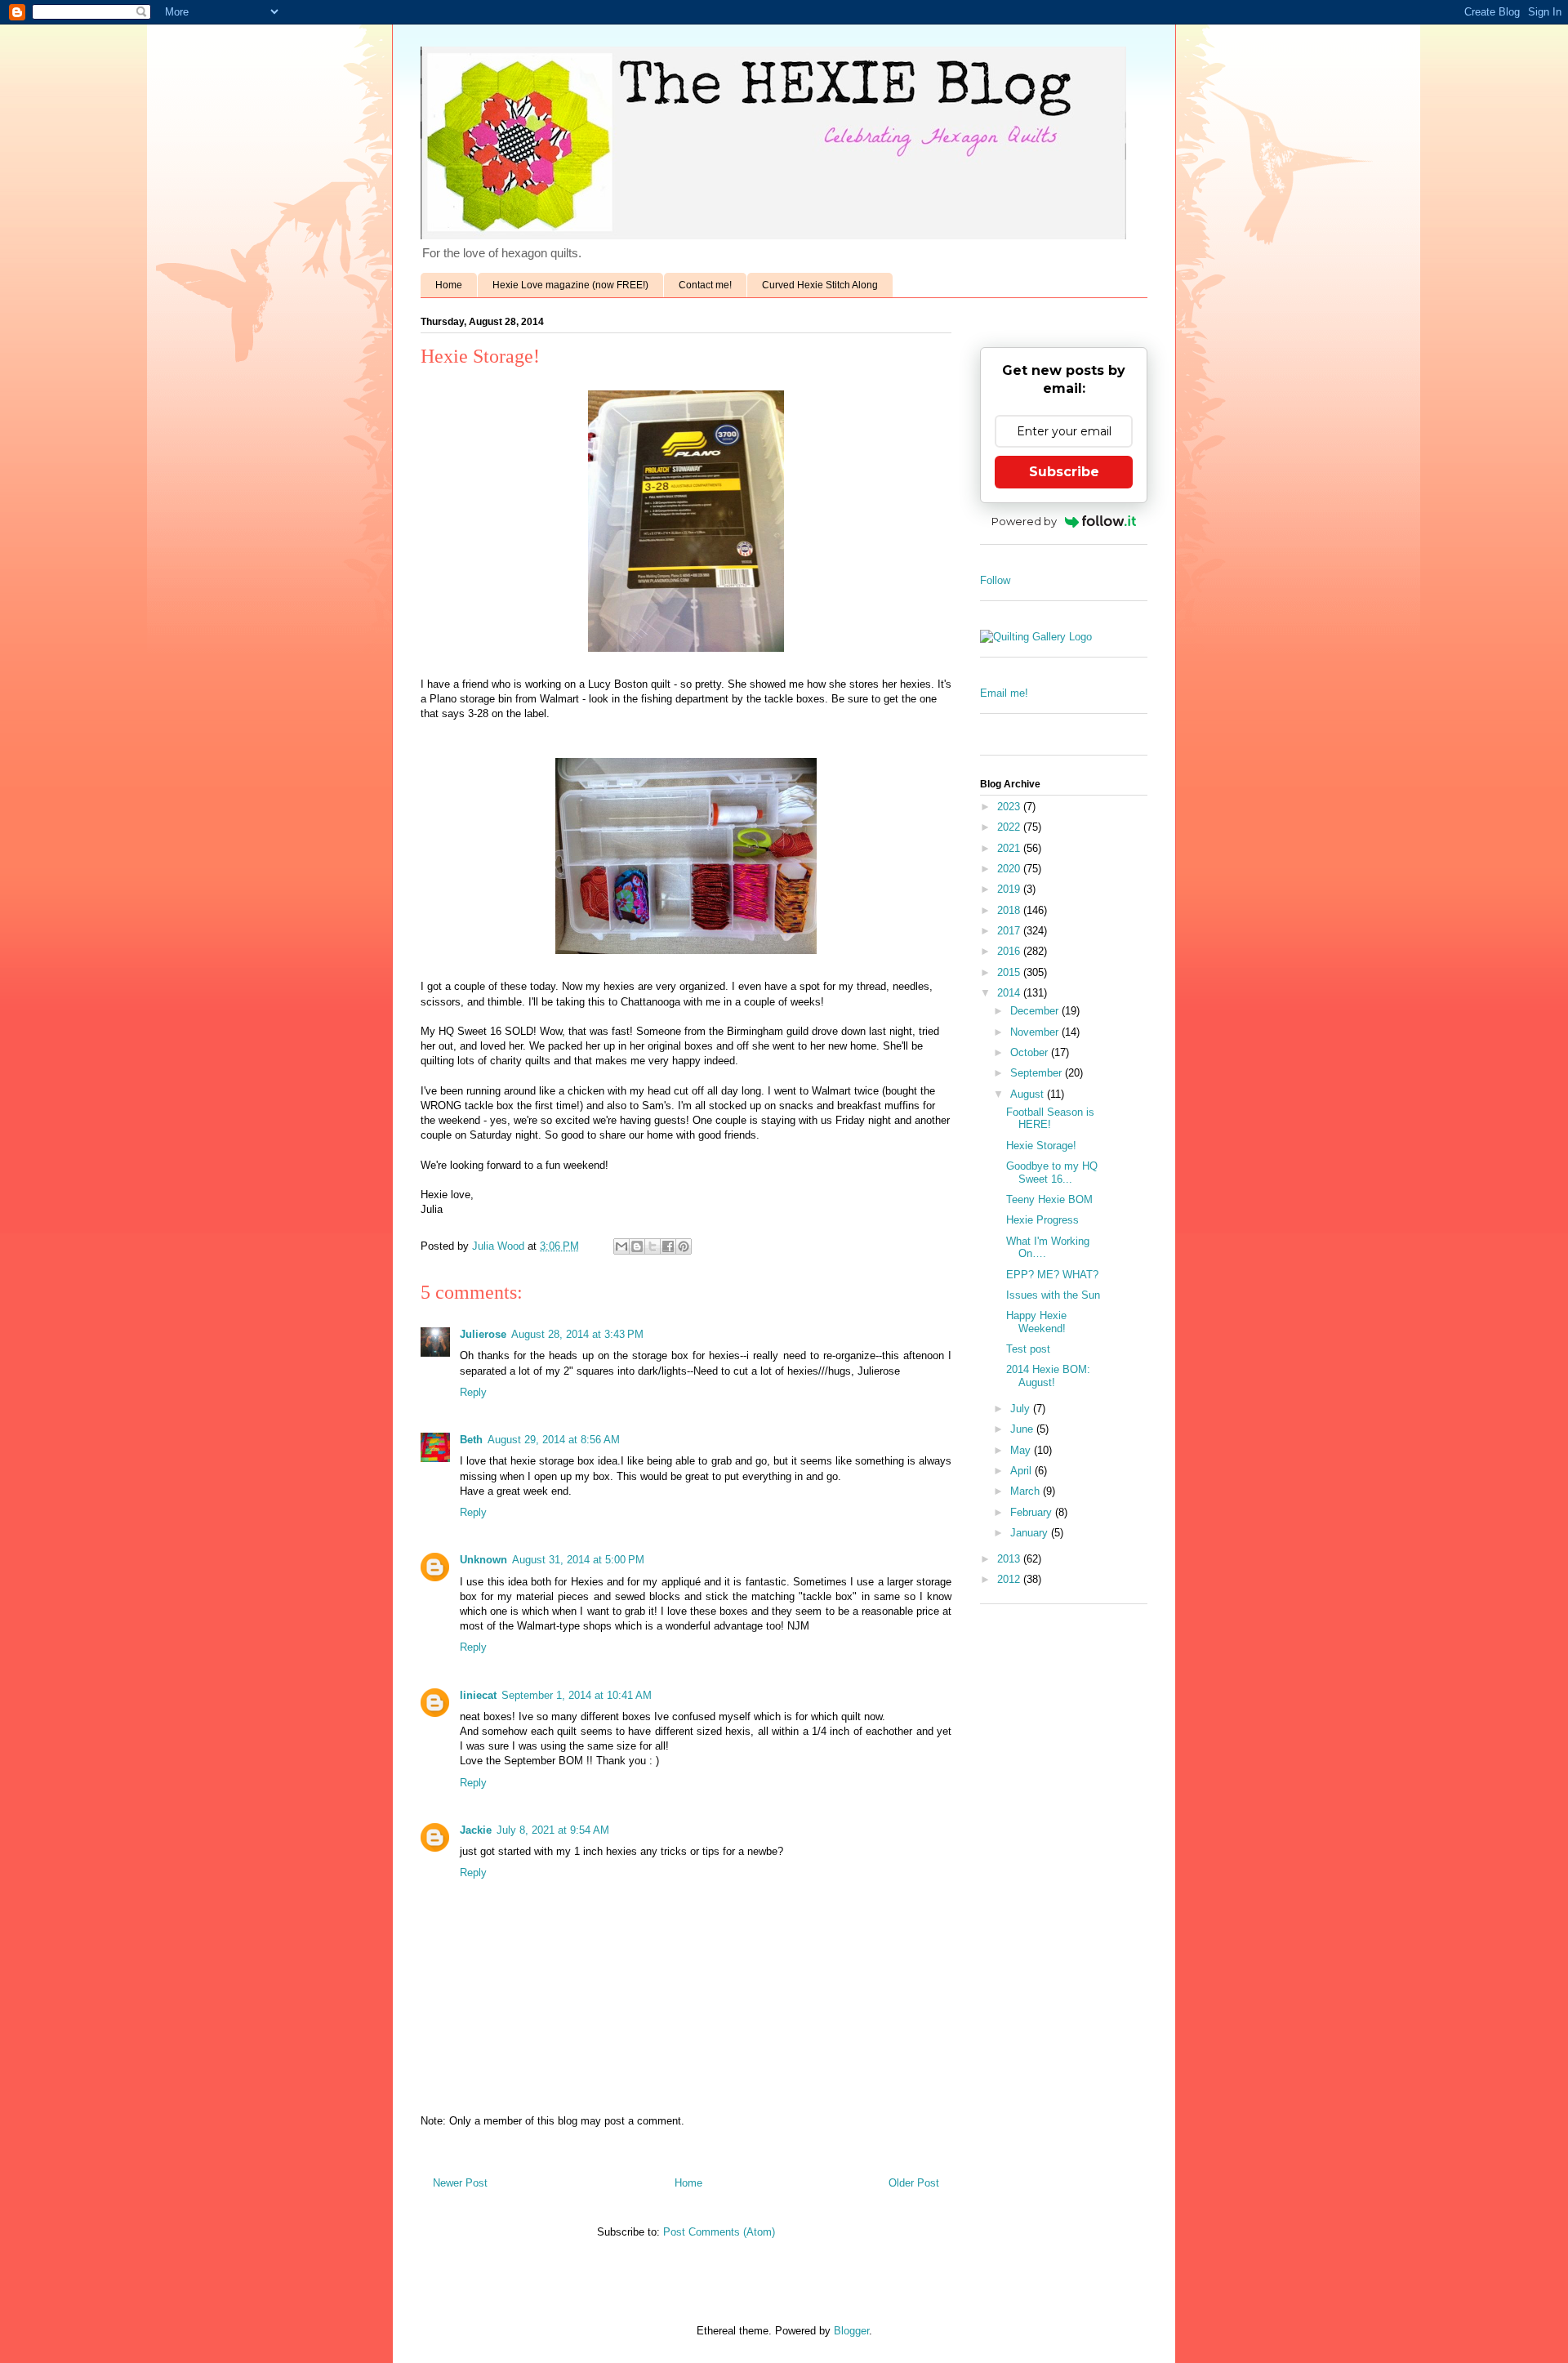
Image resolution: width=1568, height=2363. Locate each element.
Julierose (483, 1334)
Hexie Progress (1042, 1220)
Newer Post (460, 2183)
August (1029, 1094)
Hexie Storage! (1041, 1146)
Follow (995, 580)
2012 (1010, 1579)
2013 (1010, 1559)
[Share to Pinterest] (684, 1246)
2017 (1010, 931)
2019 (1010, 889)
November (1036, 1032)
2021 (1010, 848)
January (1031, 1533)
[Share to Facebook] (668, 1246)
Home (449, 285)
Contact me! (705, 285)
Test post (1028, 1349)
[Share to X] (653, 1246)
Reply (473, 1392)
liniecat (478, 1695)
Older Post (914, 2183)
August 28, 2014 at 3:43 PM (577, 1334)
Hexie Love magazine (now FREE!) (570, 285)
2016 (1010, 951)
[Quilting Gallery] (1036, 637)
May (1022, 1450)
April (1022, 1471)
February (1033, 1512)
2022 (1010, 827)
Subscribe (1064, 472)
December (1036, 1011)
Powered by (1024, 521)
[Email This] (621, 1246)
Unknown (483, 1560)
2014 (1010, 993)
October (1031, 1052)
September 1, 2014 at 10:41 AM (577, 1695)
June (1023, 1429)
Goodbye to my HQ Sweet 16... (1052, 1173)
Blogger (851, 2331)
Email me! (1004, 693)
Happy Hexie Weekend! (1036, 1322)
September (1038, 1073)
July (1022, 1409)
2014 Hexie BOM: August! (1048, 1376)
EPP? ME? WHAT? (1052, 1275)
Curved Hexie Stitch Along (820, 285)
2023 (1010, 807)
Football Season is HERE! (1050, 1119)
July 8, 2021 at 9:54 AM (553, 1830)
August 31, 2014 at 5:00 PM (578, 1560)
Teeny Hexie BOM (1049, 1199)
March (1027, 1491)
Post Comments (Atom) (719, 2232)
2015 (1010, 972)
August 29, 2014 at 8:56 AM (554, 1440)
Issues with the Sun (1053, 1295)
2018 (1010, 910)
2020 (1010, 869)
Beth (471, 1440)
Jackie (476, 1830)
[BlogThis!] (637, 1246)
